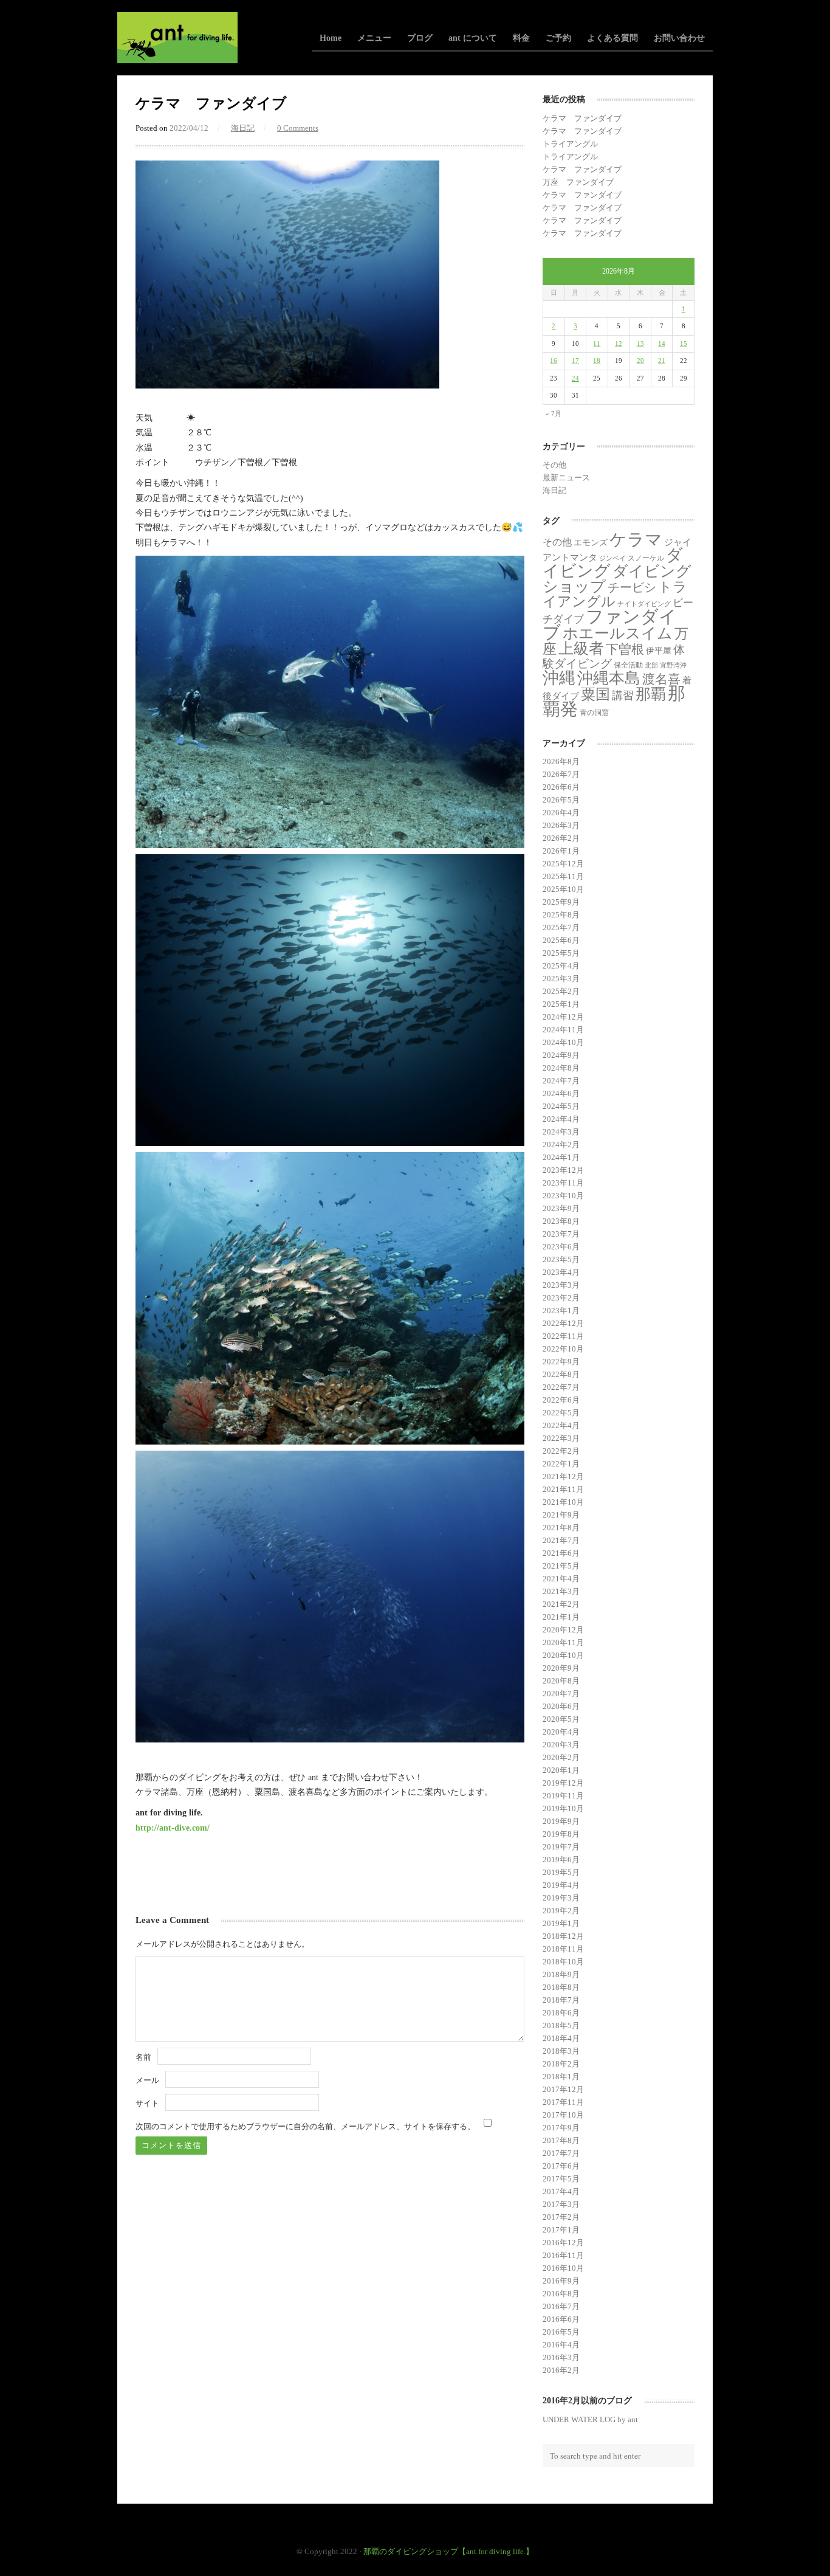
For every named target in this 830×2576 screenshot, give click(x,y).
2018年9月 (561, 1974)
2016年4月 (561, 2345)
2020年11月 (563, 1642)
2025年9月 (561, 902)
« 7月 (554, 413)
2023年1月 (561, 1310)
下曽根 (625, 649)
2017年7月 (561, 2153)
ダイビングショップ (617, 578)
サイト (147, 2103)
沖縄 (559, 678)
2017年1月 (561, 2230)
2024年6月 (561, 1093)
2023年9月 (561, 1208)
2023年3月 (561, 1285)
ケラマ (636, 540)
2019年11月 (563, 1796)
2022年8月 (561, 1374)
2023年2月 (561, 1298)
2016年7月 (561, 2306)
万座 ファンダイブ (578, 182)
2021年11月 (563, 1489)
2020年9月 (561, 1668)
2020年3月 (561, 1745)
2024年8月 (561, 1068)
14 (662, 344)
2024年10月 (563, 1042)
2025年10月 (563, 889)
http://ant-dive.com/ (173, 1828)
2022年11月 (563, 1336)
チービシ (632, 587)
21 (662, 361)
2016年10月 (563, 2268)
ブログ (420, 38)
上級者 (581, 648)
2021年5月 (561, 1566)
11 (597, 344)
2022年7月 (561, 1387)
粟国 (595, 694)
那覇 (651, 694)
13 (640, 344)
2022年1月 (561, 1464)
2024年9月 (561, 1055)
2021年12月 (563, 1476)
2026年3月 (561, 825)
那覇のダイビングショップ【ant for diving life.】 (448, 2551)
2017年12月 (563, 2089)
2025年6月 (561, 940)
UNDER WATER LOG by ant (590, 2419)
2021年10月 (563, 1502)
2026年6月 (561, 787)
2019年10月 (563, 1808)
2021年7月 (561, 1540)
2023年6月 (561, 1247)
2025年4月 (561, 966)
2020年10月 (563, 1655)
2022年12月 (563, 1323)
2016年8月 (561, 2294)
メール (147, 2080)
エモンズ (591, 543)
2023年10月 (563, 1196)
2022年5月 (561, 1413)
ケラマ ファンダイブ (582, 118)
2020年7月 (561, 1694)
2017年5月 (561, 2179)
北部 (651, 665)
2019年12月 (563, 1783)
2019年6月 (561, 1859)
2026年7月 (561, 774)
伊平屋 (659, 651)
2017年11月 (563, 2102)
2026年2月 (561, 838)
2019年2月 (561, 1911)
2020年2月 (561, 1757)
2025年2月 (561, 991)
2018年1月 (561, 2077)
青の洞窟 (594, 713)
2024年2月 (561, 1145)
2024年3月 (561, 1132)
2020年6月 (561, 1706)
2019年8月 (561, 1834)
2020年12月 (563, 1630)
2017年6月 (561, 2166)
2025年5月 (561, 953)
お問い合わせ (679, 38)
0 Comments (298, 128)
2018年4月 (561, 2038)
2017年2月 (561, 2217)
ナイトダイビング (644, 604)
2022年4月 (561, 1425)
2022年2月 (561, 1451)
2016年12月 (563, 2243)
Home (331, 38)
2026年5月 (561, 800)
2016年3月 (561, 2357)
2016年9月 (561, 2281)
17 (575, 361)
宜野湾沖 (673, 665)
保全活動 (628, 665)
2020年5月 (561, 1719)
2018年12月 (563, 1936)
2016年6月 (561, 2319)
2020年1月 (561, 1770)
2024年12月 (563, 1017)
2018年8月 (561, 1987)
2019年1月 (561, 1923)
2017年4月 (561, 2191)
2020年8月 (561, 1681)
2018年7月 (561, 2000)
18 (597, 361)
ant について (473, 38)
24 (575, 378)
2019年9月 (561, 1821)
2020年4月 (561, 1732)
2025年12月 (563, 864)
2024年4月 (561, 1119)
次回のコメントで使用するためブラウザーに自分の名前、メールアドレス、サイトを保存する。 (305, 2126)
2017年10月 (563, 2115)
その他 (554, 465)
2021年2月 (561, 1604)
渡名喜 (661, 679)
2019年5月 (561, 1872)
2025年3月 (561, 979)
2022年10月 (563, 1349)
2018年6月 (561, 2013)
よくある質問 (612, 38)
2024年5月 (561, 1106)
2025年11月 (563, 876)
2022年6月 (561, 1400)
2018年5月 (561, 2025)
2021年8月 (561, 1528)
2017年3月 (561, 2204)
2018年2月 (561, 2064)
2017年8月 (561, 2140)
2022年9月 (561, 1362)
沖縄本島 (609, 678)
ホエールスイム (618, 633)
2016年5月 (561, 2332)
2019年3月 (561, 1898)
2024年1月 (561, 1157)
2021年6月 (561, 1553)
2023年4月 (561, 1272)
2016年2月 (561, 2370)
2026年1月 (561, 851)
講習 (623, 696)
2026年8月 (561, 761)
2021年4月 (561, 1579)
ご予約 (558, 38)
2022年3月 (561, 1438)
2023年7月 (561, 1234)
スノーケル (646, 558)
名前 (143, 2057)
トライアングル (570, 144)
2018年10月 (563, 1962)
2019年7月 (561, 1847)
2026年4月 (561, 813)
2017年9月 (561, 2128)
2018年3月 (561, 2051)
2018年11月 (563, 1949)
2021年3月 (561, 1591)
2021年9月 (561, 1515)
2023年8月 (561, 1221)
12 (619, 344)
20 (640, 361)
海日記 (243, 128)
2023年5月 (561, 1259)
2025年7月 (561, 927)
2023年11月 (563, 1183)
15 (684, 344)
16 (554, 361)
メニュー (374, 38)
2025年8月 (561, 915)
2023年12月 (563, 1170)
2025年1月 (561, 1004)
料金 (521, 38)
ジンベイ (612, 558)
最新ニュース (566, 478)
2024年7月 (561, 1081)
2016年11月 (563, 2255)
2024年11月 (563, 1030)
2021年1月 (561, 1617)
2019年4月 (561, 1885)
